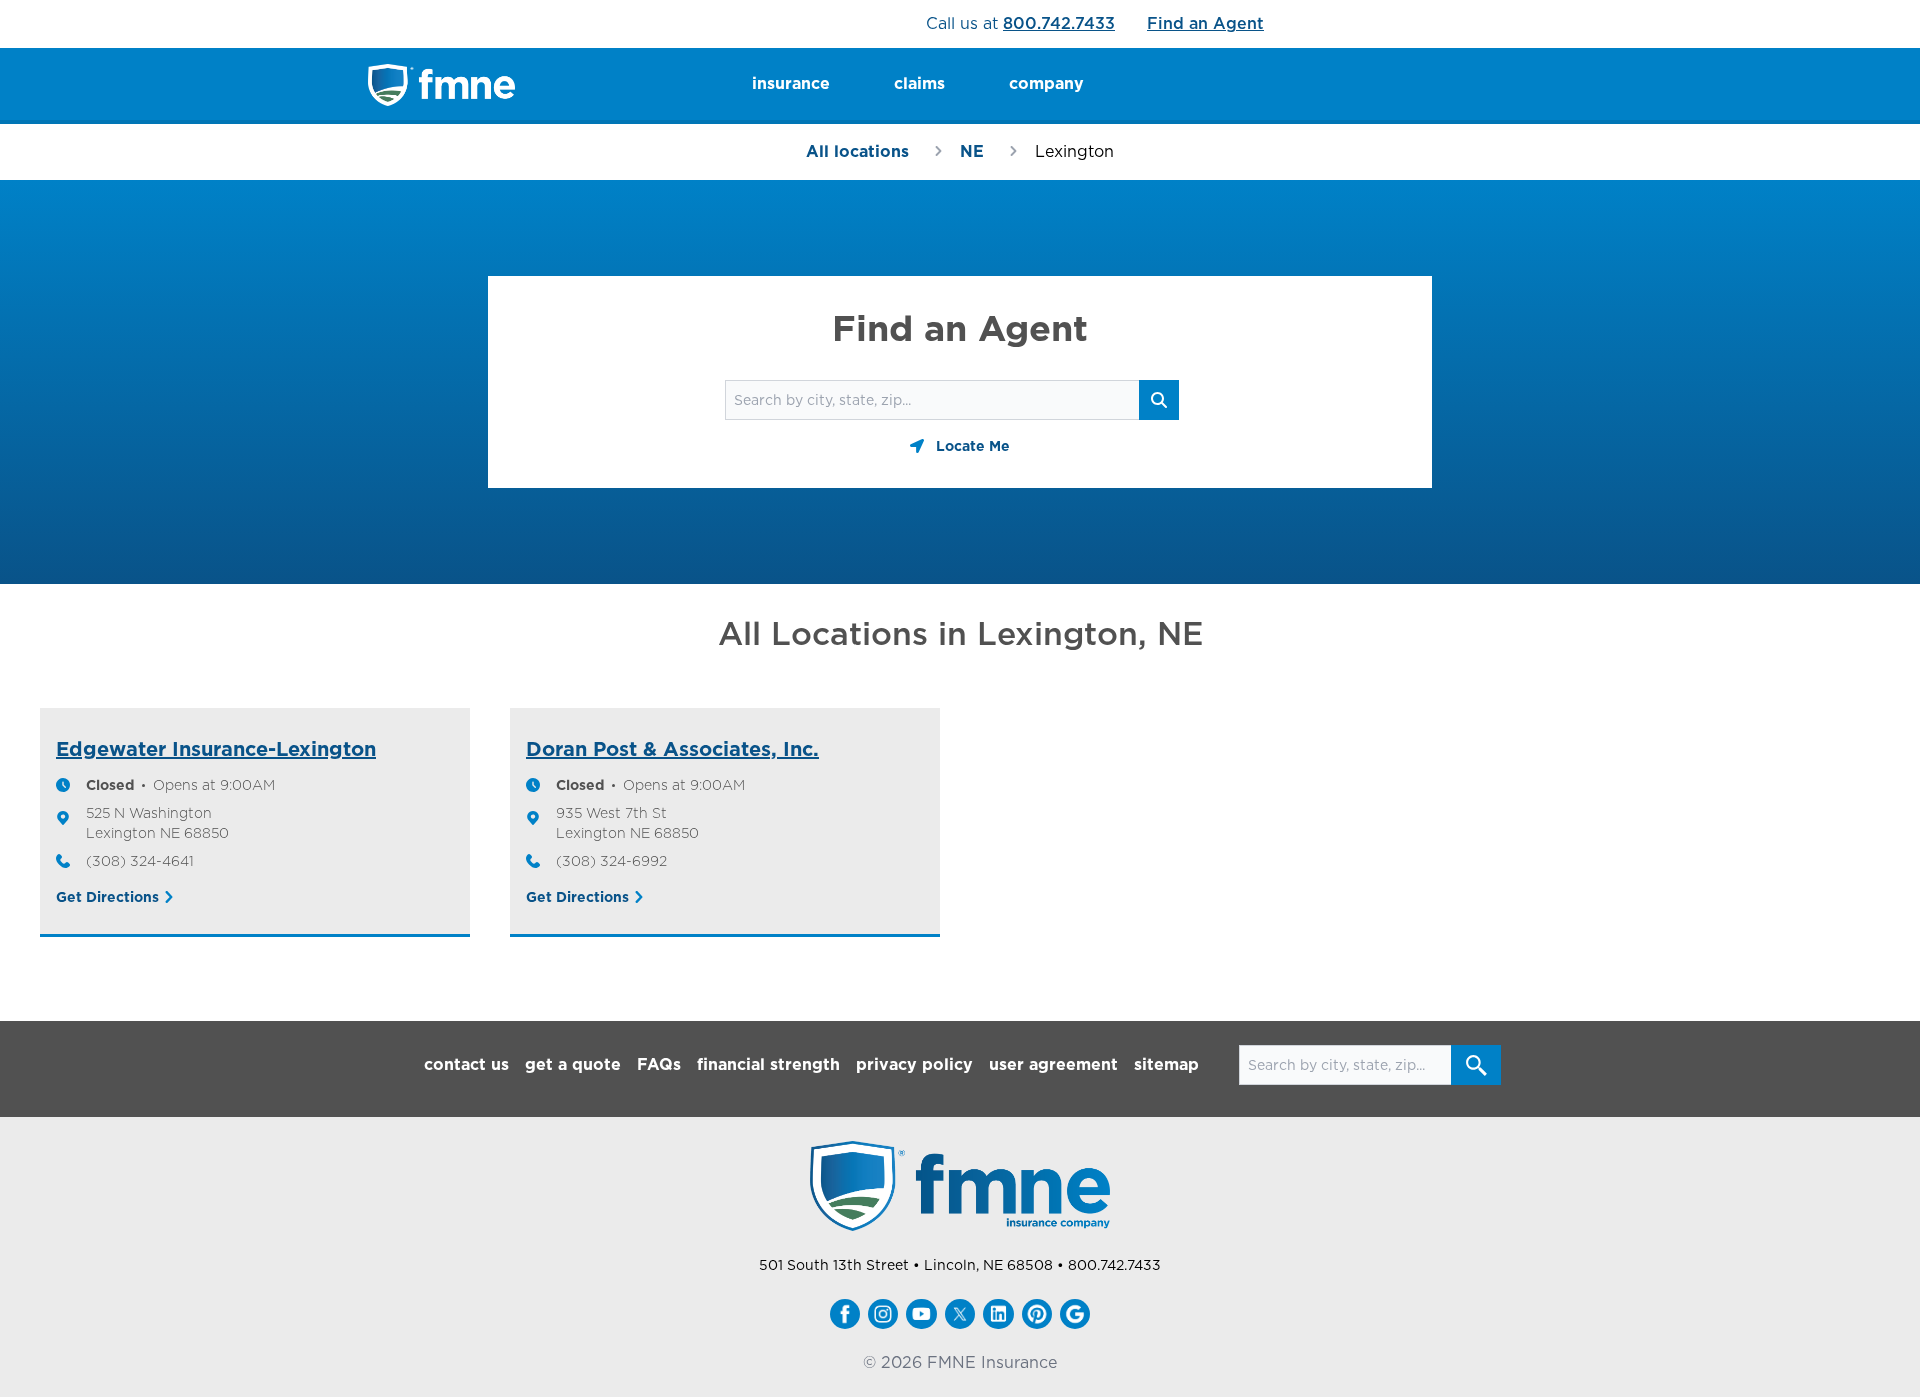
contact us (466, 1064)
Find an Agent (1205, 23)
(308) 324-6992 (611, 861)
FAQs (659, 1064)
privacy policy (914, 1064)
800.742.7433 (1059, 23)
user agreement (1053, 1064)
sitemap (1166, 1064)
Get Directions (107, 897)
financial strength (768, 1064)
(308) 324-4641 (140, 861)
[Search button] (1476, 1065)
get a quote (573, 1064)
